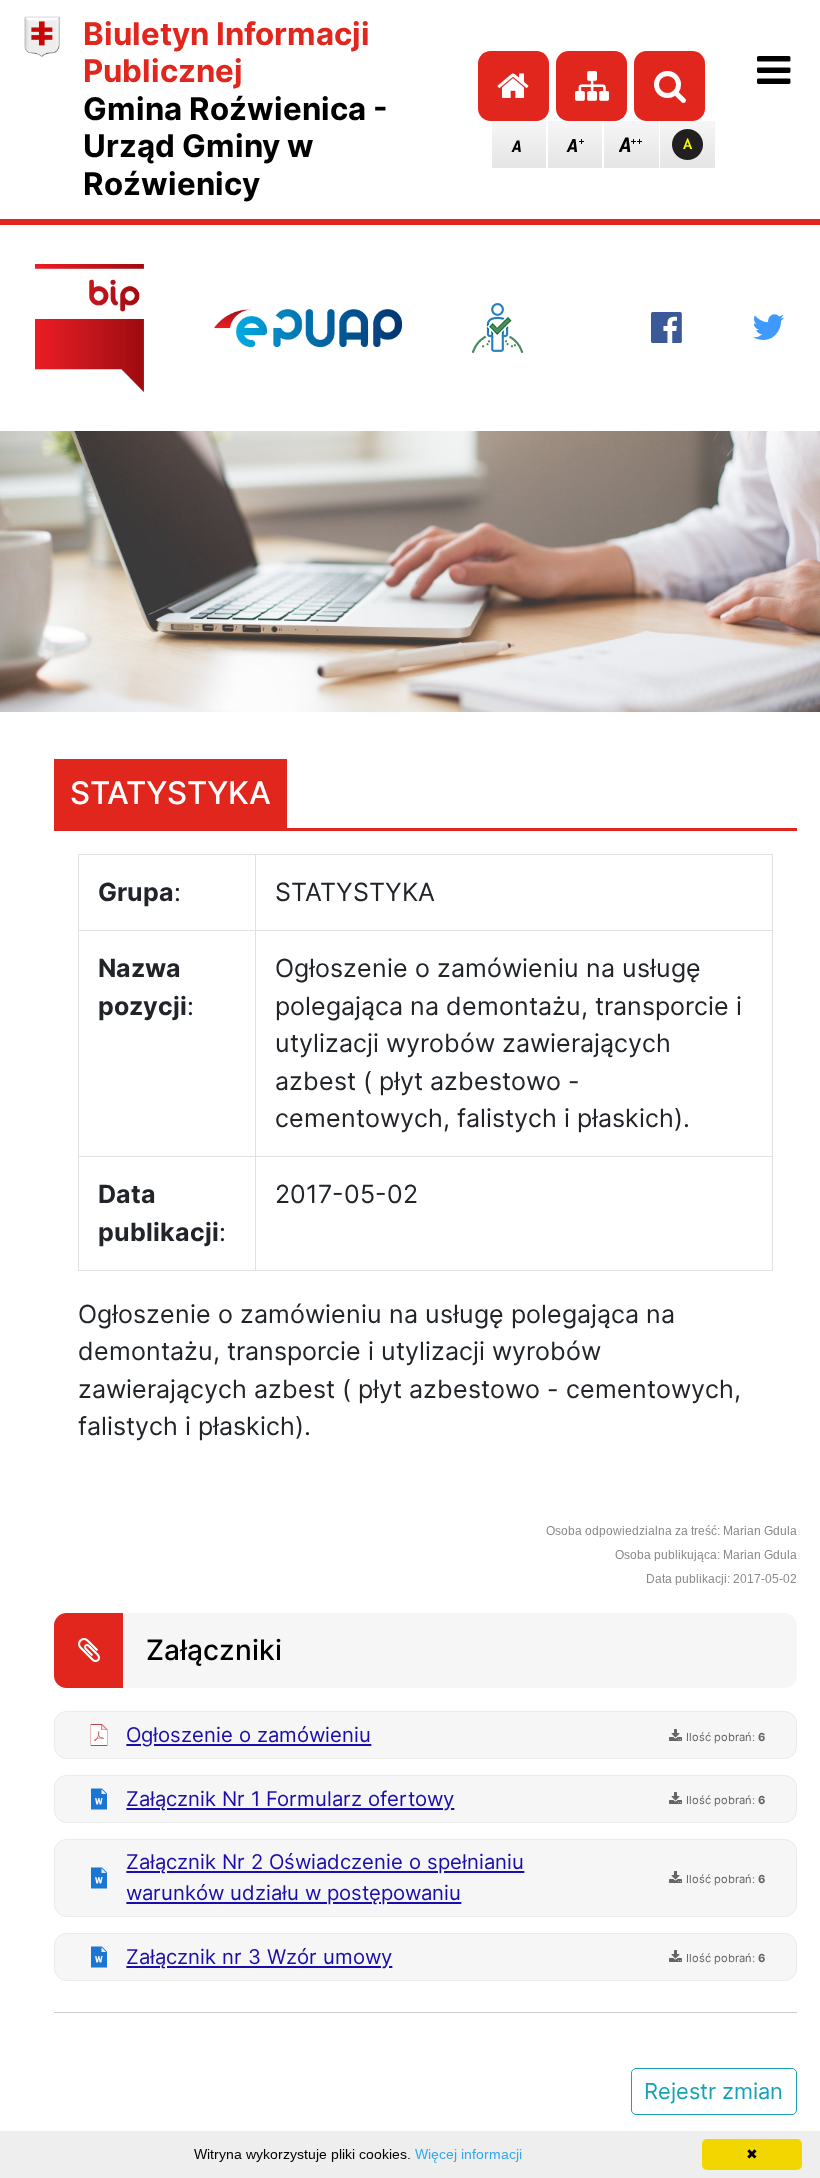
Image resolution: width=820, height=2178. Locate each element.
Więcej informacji (468, 2154)
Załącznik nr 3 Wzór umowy (259, 1956)
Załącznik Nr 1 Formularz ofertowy (290, 1798)
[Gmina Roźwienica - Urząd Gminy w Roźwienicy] (42, 110)
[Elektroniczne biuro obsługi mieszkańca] (526, 328)
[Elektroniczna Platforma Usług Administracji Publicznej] (308, 328)
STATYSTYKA (170, 793)
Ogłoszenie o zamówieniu (248, 1734)
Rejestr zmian (713, 2091)
